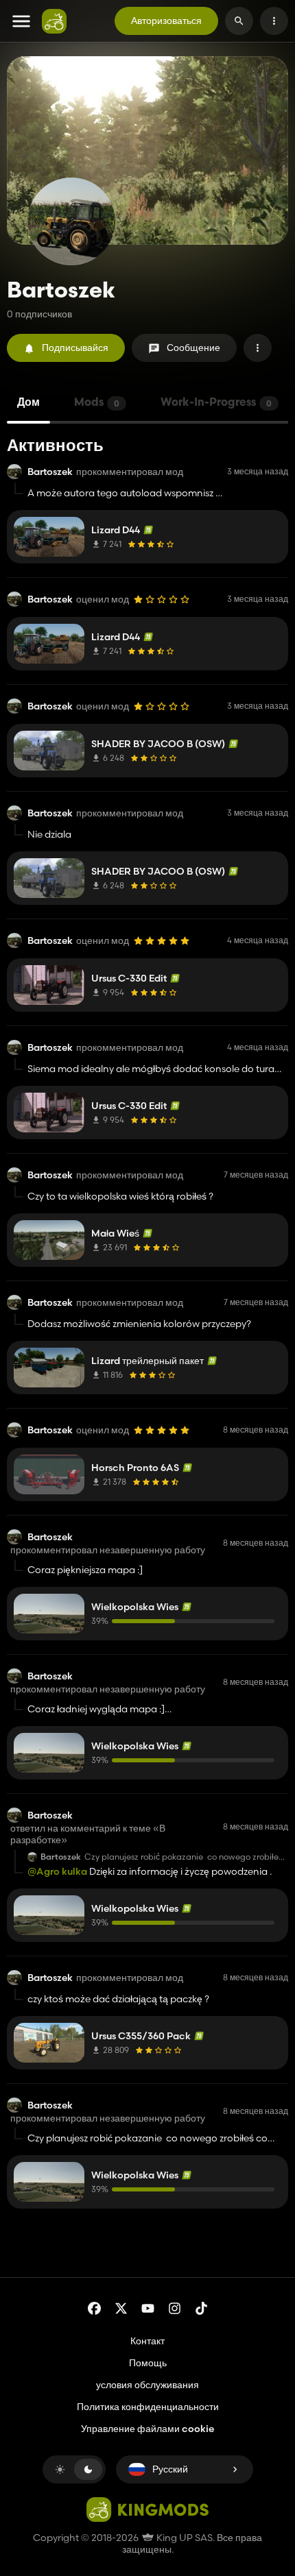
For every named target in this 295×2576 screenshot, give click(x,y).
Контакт (147, 2341)
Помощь (148, 2363)
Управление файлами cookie (147, 2429)
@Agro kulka (57, 1871)
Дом (28, 403)
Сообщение (193, 348)
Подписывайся (75, 348)
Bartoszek (50, 472)
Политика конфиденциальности (148, 2407)
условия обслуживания (147, 2385)
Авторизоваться (166, 21)
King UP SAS (184, 2538)
